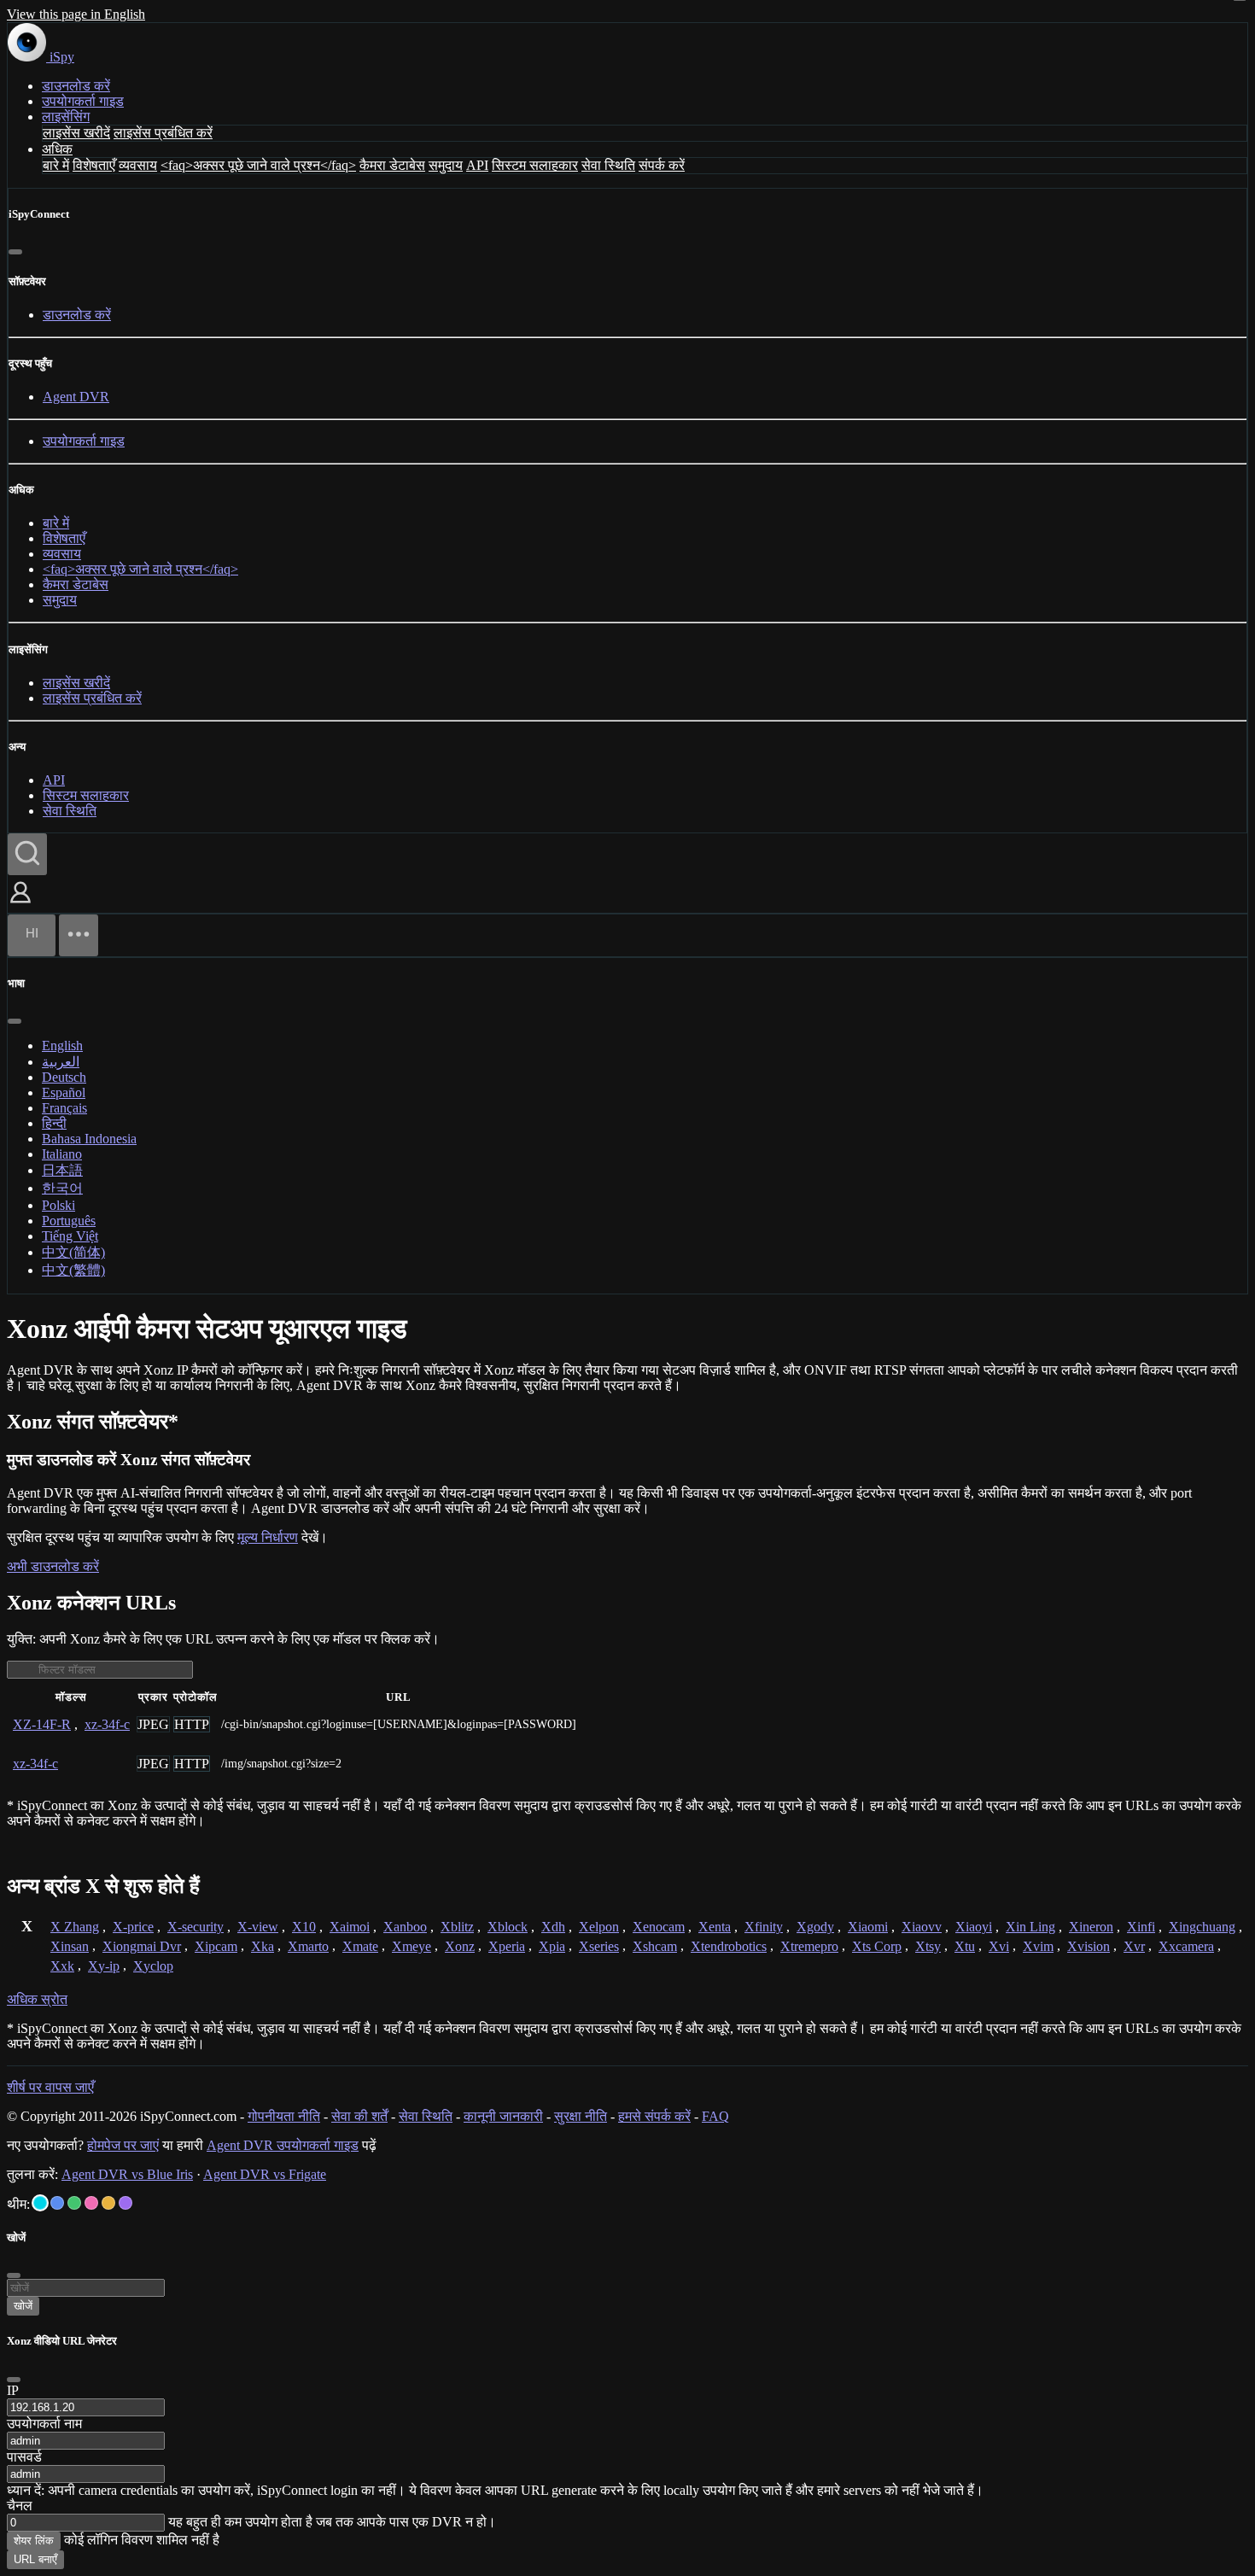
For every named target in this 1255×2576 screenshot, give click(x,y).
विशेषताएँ (94, 165)
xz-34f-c (107, 1724)
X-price (133, 1927)
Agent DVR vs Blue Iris (127, 2174)
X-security (196, 1927)
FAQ (715, 2116)
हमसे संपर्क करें (654, 2116)
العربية (61, 1062)
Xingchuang (1202, 1927)
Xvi (999, 1946)
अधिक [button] (57, 149)
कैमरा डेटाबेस (392, 165)
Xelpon (599, 1927)
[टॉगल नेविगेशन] (79, 935)
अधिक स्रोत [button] (37, 1999)
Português (69, 1221)
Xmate (360, 1946)
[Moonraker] (57, 2203)
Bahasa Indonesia (89, 1139)
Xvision (1089, 1946)
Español (64, 1092)
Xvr (1134, 1946)
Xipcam (216, 1946)
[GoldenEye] (108, 2203)
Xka (263, 1946)
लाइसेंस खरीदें (76, 133)
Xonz (460, 1946)
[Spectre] (40, 2203)
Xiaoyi (974, 1927)
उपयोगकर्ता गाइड (83, 101)
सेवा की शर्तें (359, 2116)
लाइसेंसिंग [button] (66, 117)
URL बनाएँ (35, 2559)
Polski (58, 1205)
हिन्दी (54, 1123)
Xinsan (70, 1946)
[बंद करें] (15, 252)
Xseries (599, 1946)
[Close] (14, 2380)
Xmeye (412, 1946)
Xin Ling (1030, 1927)
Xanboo (405, 1927)
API (477, 165)
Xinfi (1141, 1927)
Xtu (965, 1946)
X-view (258, 1927)
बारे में (56, 165)
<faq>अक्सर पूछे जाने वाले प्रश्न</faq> (258, 165)
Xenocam (659, 1927)
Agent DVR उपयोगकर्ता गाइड (283, 2145)
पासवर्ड (24, 2457)
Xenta (715, 1927)
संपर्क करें (662, 165)
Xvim (1038, 1946)
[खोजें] (27, 854)
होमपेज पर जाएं (123, 2145)
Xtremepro (809, 1946)
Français (64, 1108)
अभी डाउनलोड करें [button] (53, 1566)
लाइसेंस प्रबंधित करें (163, 133)
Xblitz (457, 1927)
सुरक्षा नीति (581, 2116)
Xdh (553, 1927)
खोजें (23, 2306)
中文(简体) (73, 1252)
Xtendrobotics (729, 1946)
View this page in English (76, 14)
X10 (304, 1927)
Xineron (1091, 1927)
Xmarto (308, 1946)
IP (13, 2390)
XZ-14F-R (42, 1724)
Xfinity (764, 1927)
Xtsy (928, 1946)
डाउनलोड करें (76, 86)
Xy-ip (104, 1966)
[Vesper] (125, 2203)
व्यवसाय (138, 165)
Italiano (62, 1154)
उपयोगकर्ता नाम (44, 2424)
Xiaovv (922, 1927)
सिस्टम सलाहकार (535, 165)
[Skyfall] (74, 2203)
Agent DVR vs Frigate (265, 2174)
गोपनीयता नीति (284, 2116)
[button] (20, 905)
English (62, 1046)
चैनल (20, 2506)
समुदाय (446, 165)
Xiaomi (868, 1927)
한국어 (62, 1188)
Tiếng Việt (70, 1236)
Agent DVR (76, 397)
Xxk (62, 1966)
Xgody (815, 1927)
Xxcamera (1186, 1946)
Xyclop (153, 1966)
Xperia (507, 1946)
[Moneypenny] (91, 2203)
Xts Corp (877, 1946)
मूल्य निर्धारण (268, 1537)
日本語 (62, 1170)
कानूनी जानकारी (503, 2116)
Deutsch (64, 1077)
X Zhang (75, 1927)
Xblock (508, 1927)
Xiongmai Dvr (142, 1946)
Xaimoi (350, 1927)
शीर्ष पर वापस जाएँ (50, 2087)
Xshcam (655, 1946)
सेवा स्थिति (608, 165)
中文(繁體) (73, 1270)
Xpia (552, 1946)
